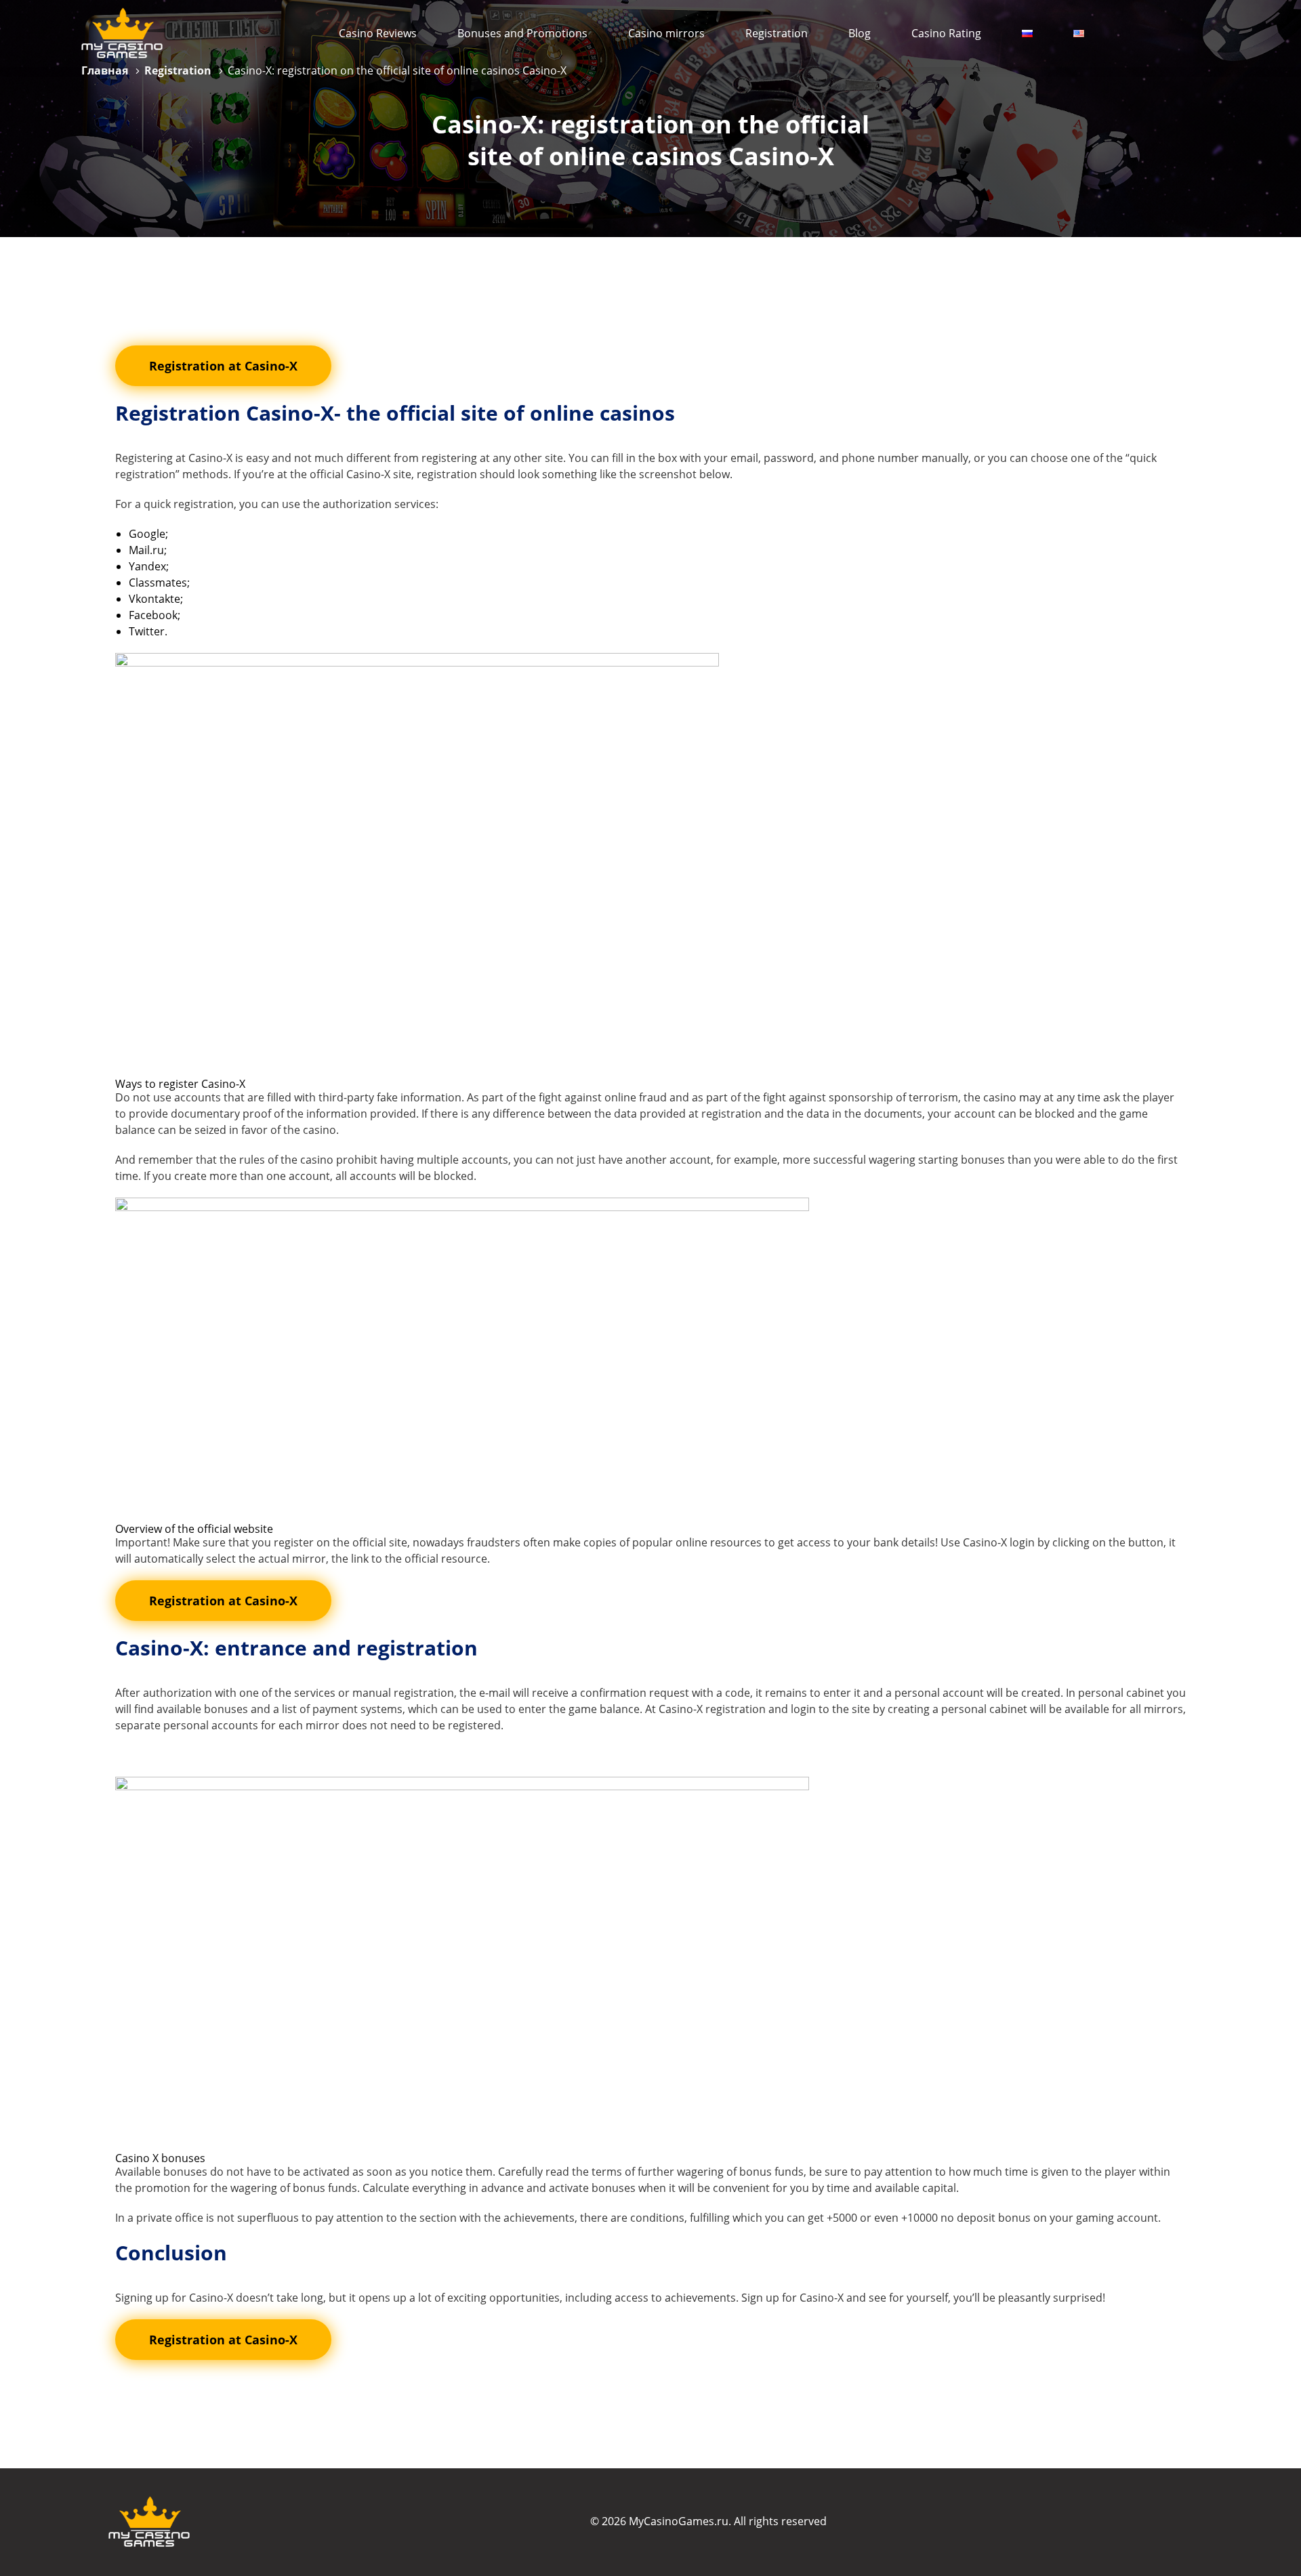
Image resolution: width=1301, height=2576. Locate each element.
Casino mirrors (666, 33)
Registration (777, 33)
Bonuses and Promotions (522, 33)
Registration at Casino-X (223, 366)
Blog (860, 33)
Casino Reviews (378, 33)
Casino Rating (946, 33)
